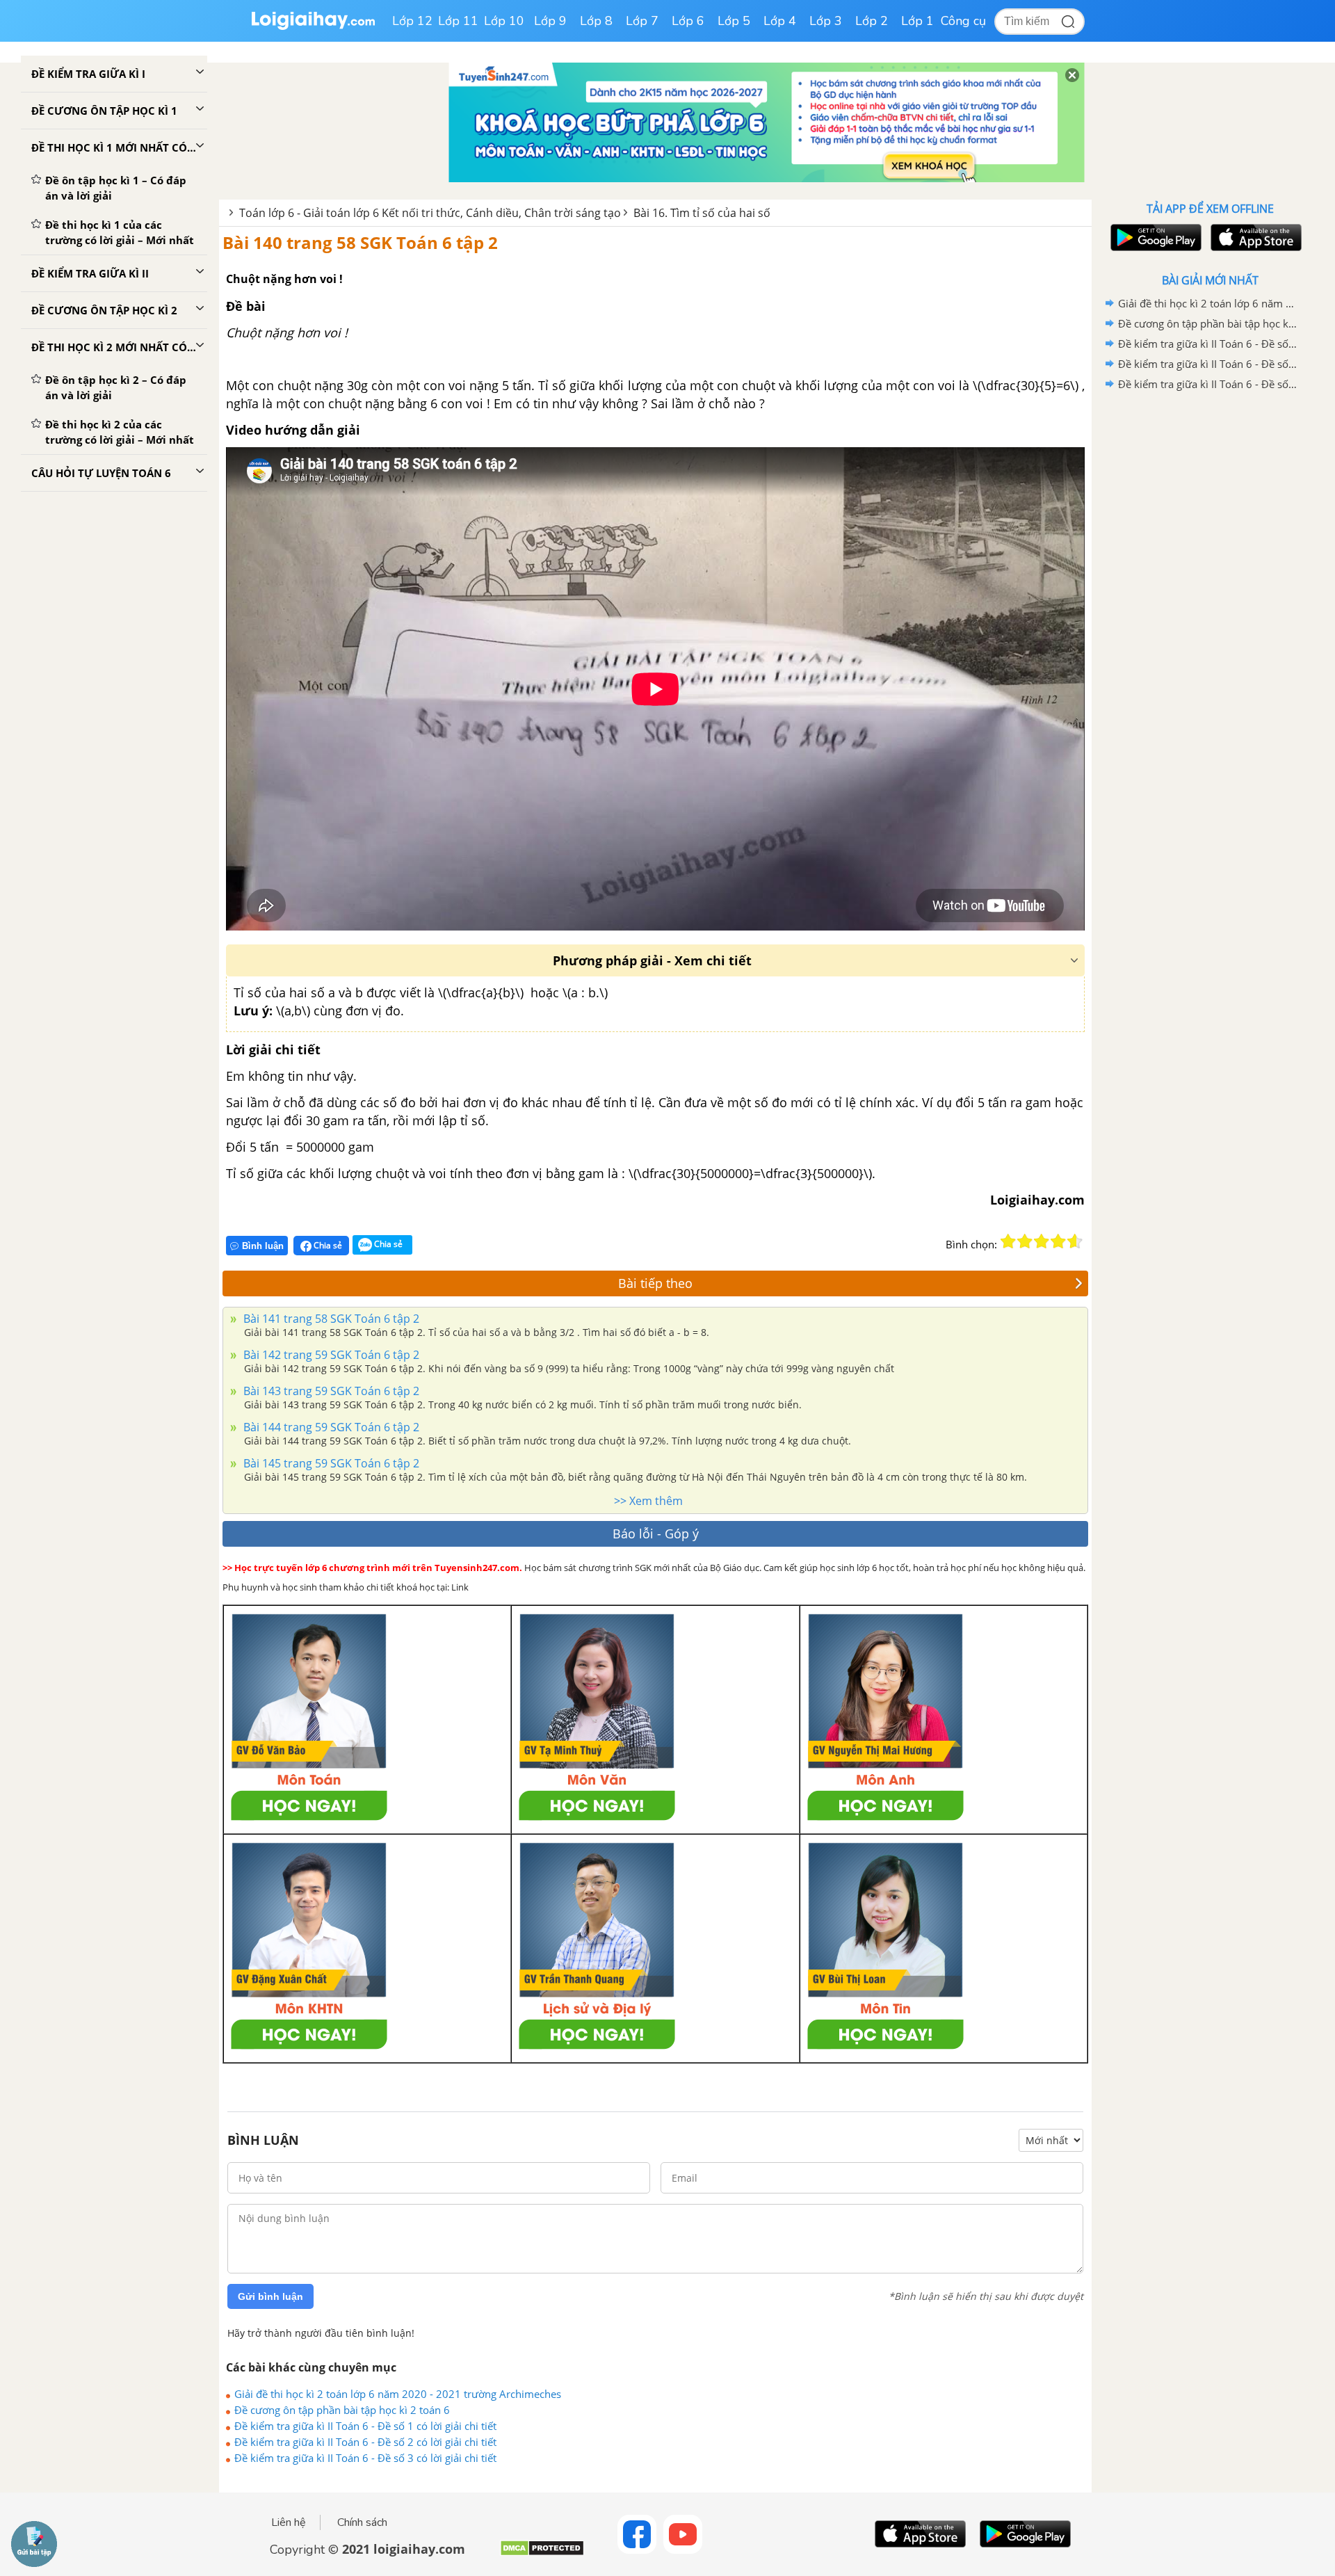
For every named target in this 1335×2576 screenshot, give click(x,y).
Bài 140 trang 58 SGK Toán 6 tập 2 (360, 242)
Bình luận (263, 1246)
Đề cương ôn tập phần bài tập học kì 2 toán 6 (342, 2410)
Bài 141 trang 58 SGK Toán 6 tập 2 (330, 1319)
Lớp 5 (734, 21)
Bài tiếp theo (655, 1283)
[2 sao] (1025, 1241)
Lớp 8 (596, 21)
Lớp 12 (412, 21)
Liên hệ (289, 2522)
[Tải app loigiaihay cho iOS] (1254, 238)
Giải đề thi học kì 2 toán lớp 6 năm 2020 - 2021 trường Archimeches (398, 2394)
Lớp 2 (872, 21)
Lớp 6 (688, 21)
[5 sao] (1075, 1241)
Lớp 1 (917, 21)
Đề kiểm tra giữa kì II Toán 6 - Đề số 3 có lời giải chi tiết (365, 2458)
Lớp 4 (780, 21)
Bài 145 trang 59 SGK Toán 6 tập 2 (330, 1463)
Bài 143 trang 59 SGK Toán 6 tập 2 (330, 1391)
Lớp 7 (642, 21)
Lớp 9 (550, 21)
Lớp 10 (504, 21)
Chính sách (362, 2522)
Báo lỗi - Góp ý (656, 1533)
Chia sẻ (327, 1245)
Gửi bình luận (270, 2296)
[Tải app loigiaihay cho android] (1154, 238)
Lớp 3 (826, 21)
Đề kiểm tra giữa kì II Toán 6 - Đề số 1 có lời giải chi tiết (365, 2426)
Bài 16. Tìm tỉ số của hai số (702, 213)
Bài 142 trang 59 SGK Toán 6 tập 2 (330, 1355)
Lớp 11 (458, 21)
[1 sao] (1008, 1241)
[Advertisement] (1210, 615)
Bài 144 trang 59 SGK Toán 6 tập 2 (330, 1427)
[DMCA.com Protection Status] (542, 2553)
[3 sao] (1042, 1241)
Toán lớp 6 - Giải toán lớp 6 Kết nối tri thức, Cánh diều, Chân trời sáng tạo (430, 213)
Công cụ (963, 21)
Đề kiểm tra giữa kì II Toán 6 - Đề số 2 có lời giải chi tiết (365, 2442)
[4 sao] (1058, 1241)
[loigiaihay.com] (313, 27)
